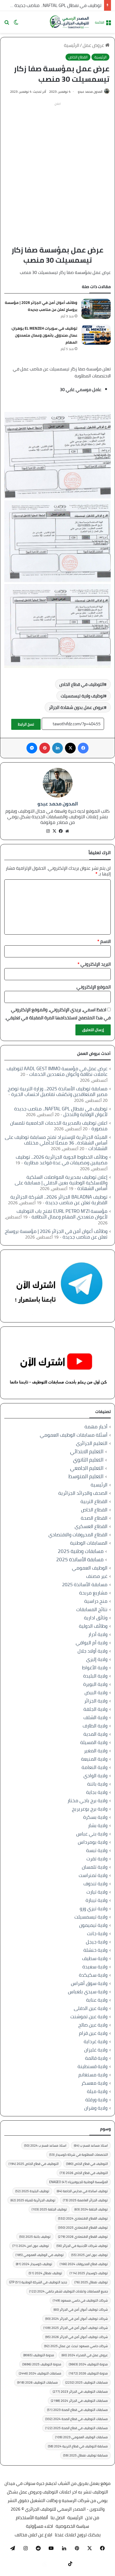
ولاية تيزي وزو (94, 1908)
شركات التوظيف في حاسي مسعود (80, 2300)
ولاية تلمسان (95, 1867)
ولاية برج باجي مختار (87, 1800)
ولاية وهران (96, 2108)
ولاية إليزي (97, 1659)
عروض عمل (94, 45)
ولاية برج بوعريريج (90, 1809)
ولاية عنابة (97, 2000)
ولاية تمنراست (93, 1875)
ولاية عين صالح (93, 2025)
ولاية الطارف (95, 1726)
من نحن (92, 2518)
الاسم (104, 941)
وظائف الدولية (93, 1626)
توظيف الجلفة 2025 (49, 2209)
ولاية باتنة (97, 1784)
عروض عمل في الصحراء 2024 (85, 2355)
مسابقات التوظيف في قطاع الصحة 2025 (76, 2428)
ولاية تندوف (95, 1884)
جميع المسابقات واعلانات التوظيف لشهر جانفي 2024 (68, 2291)
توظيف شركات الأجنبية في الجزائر (82, 2246)
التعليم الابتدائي (87, 1451)
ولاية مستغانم (93, 2075)
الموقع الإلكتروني (94, 987)
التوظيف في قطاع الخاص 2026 (84, 2173)
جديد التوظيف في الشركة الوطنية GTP (38, 2282)
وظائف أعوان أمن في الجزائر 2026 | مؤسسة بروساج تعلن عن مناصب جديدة (41, 306)
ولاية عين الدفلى (91, 2008)
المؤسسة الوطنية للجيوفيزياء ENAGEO (78, 2182)
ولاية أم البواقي (92, 1643)
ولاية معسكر (94, 2083)
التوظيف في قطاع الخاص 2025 (34, 2164)
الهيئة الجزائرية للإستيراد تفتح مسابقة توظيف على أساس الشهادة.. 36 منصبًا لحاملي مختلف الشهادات (56, 1143)
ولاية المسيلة (94, 1742)
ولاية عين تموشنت (89, 2016)
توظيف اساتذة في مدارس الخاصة (82, 2191)
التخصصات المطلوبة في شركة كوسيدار (78, 2155)
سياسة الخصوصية (72, 2526)
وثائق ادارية (96, 1618)
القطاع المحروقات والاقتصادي (78, 1535)
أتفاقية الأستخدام (32, 2518)
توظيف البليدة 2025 (32, 2191)
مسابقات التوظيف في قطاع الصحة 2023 (77, 2410)
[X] (54, 831)
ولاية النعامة (95, 1767)
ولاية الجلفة (95, 1709)
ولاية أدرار (98, 1634)
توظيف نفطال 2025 (91, 2282)
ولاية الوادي (95, 1776)
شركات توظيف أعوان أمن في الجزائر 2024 (76, 2319)
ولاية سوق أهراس (89, 1983)
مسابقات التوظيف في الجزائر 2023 (80, 2391)
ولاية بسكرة (95, 1817)
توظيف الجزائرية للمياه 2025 (33, 2200)
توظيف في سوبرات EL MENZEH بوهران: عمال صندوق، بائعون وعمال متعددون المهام (44, 335)
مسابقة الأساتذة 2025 (80, 1560)
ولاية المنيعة (94, 1759)
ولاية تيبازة (97, 1900)
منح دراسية (96, 1601)
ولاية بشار (98, 1825)
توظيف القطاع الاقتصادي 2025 (83, 2227)
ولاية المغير (96, 1751)
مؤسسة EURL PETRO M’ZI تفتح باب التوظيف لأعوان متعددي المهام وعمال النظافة (62, 1214)
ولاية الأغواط (95, 1668)
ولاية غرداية (96, 2041)
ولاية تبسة (97, 1850)
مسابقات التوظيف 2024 (40, 2373)
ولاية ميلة (97, 2091)
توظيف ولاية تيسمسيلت (82, 696)
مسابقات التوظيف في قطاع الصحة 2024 (76, 2419)
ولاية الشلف (95, 1717)
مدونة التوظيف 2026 (88, 2373)
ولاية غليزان (96, 2050)
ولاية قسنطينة (93, 2066)
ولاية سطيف (95, 1958)
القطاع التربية (94, 1501)
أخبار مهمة (96, 1427)
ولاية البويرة (95, 1684)
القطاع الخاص (78, 57)
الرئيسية (72, 45)
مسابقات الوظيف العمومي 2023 (81, 2437)
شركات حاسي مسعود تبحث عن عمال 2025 (76, 2346)
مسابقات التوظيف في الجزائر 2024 (79, 2401)
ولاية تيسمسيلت (91, 1917)
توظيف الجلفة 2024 (91, 2209)
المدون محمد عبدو (90, 92)
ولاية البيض (96, 1692)
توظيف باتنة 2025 (35, 2237)
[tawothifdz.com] (70, 22)
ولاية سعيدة (95, 1967)
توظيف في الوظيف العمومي (40, 2255)
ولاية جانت (97, 1933)
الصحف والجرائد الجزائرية (83, 1493)
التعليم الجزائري (92, 1443)
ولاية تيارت (97, 1892)
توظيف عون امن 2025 (89, 2255)
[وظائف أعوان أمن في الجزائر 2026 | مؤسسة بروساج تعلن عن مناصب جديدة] (96, 309)
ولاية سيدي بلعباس (88, 1992)
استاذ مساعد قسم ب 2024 (45, 2145)
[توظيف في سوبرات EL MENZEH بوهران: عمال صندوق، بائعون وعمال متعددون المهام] (96, 335)
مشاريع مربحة (93, 1593)
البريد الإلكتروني (94, 964)
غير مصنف (97, 1576)
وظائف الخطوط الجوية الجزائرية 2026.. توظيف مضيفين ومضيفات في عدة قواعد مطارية (62, 1160)
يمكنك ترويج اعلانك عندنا (78, 2535)
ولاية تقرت (97, 1859)
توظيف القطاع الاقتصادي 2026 (83, 2237)
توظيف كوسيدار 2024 (34, 2264)
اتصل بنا (58, 2518)
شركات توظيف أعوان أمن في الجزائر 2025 (76, 2328)
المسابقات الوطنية (89, 1543)
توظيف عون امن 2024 (31, 2246)
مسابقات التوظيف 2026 (37, 2382)
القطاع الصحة (94, 1518)
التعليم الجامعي (87, 1468)
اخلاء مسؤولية (39, 2526)
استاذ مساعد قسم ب (91, 2145)
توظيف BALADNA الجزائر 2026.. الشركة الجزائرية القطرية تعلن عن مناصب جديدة (59, 1200)
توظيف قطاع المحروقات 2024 (84, 2264)
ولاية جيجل (97, 1942)
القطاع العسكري (91, 1526)
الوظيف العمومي (90, 1568)
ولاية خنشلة (95, 1950)
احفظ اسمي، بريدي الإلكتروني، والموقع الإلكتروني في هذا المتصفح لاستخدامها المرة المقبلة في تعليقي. (58, 1014)
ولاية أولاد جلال (93, 1651)
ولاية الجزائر (96, 1701)
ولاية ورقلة (96, 2100)
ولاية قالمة (96, 2058)
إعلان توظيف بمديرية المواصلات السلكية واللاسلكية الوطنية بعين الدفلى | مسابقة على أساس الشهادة (61, 1183)
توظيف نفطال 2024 (45, 2273)
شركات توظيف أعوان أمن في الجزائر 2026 (76, 2337)
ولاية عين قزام (93, 2033)
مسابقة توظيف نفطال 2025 (85, 2455)
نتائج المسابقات (92, 1609)
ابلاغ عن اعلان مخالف (33, 2535)
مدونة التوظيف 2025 (42, 2364)
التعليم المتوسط (86, 1476)
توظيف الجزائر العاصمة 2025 (85, 2200)
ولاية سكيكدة (93, 1975)
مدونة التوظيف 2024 (88, 2364)
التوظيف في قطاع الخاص (82, 684)
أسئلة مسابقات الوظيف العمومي (74, 1435)
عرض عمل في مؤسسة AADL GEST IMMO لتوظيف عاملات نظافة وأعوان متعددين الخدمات (57, 1071)
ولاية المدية (95, 1734)
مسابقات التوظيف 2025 (87, 2382)
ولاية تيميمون (93, 1925)
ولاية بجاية (97, 1792)
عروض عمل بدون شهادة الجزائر (76, 707)
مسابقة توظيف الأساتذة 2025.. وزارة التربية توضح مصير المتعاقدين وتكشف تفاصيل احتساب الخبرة (58, 1091)
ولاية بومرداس (93, 1842)
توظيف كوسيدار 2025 (89, 2273)
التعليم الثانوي (88, 1460)
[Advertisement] (57, 166)
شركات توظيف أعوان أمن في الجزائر (81, 2309)
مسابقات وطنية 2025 (81, 1551)
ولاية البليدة (95, 1676)
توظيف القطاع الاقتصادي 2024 (83, 2218)
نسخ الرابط (26, 724)
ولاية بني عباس (92, 1834)
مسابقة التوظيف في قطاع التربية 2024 (78, 2446)
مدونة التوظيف (39, 2355)
